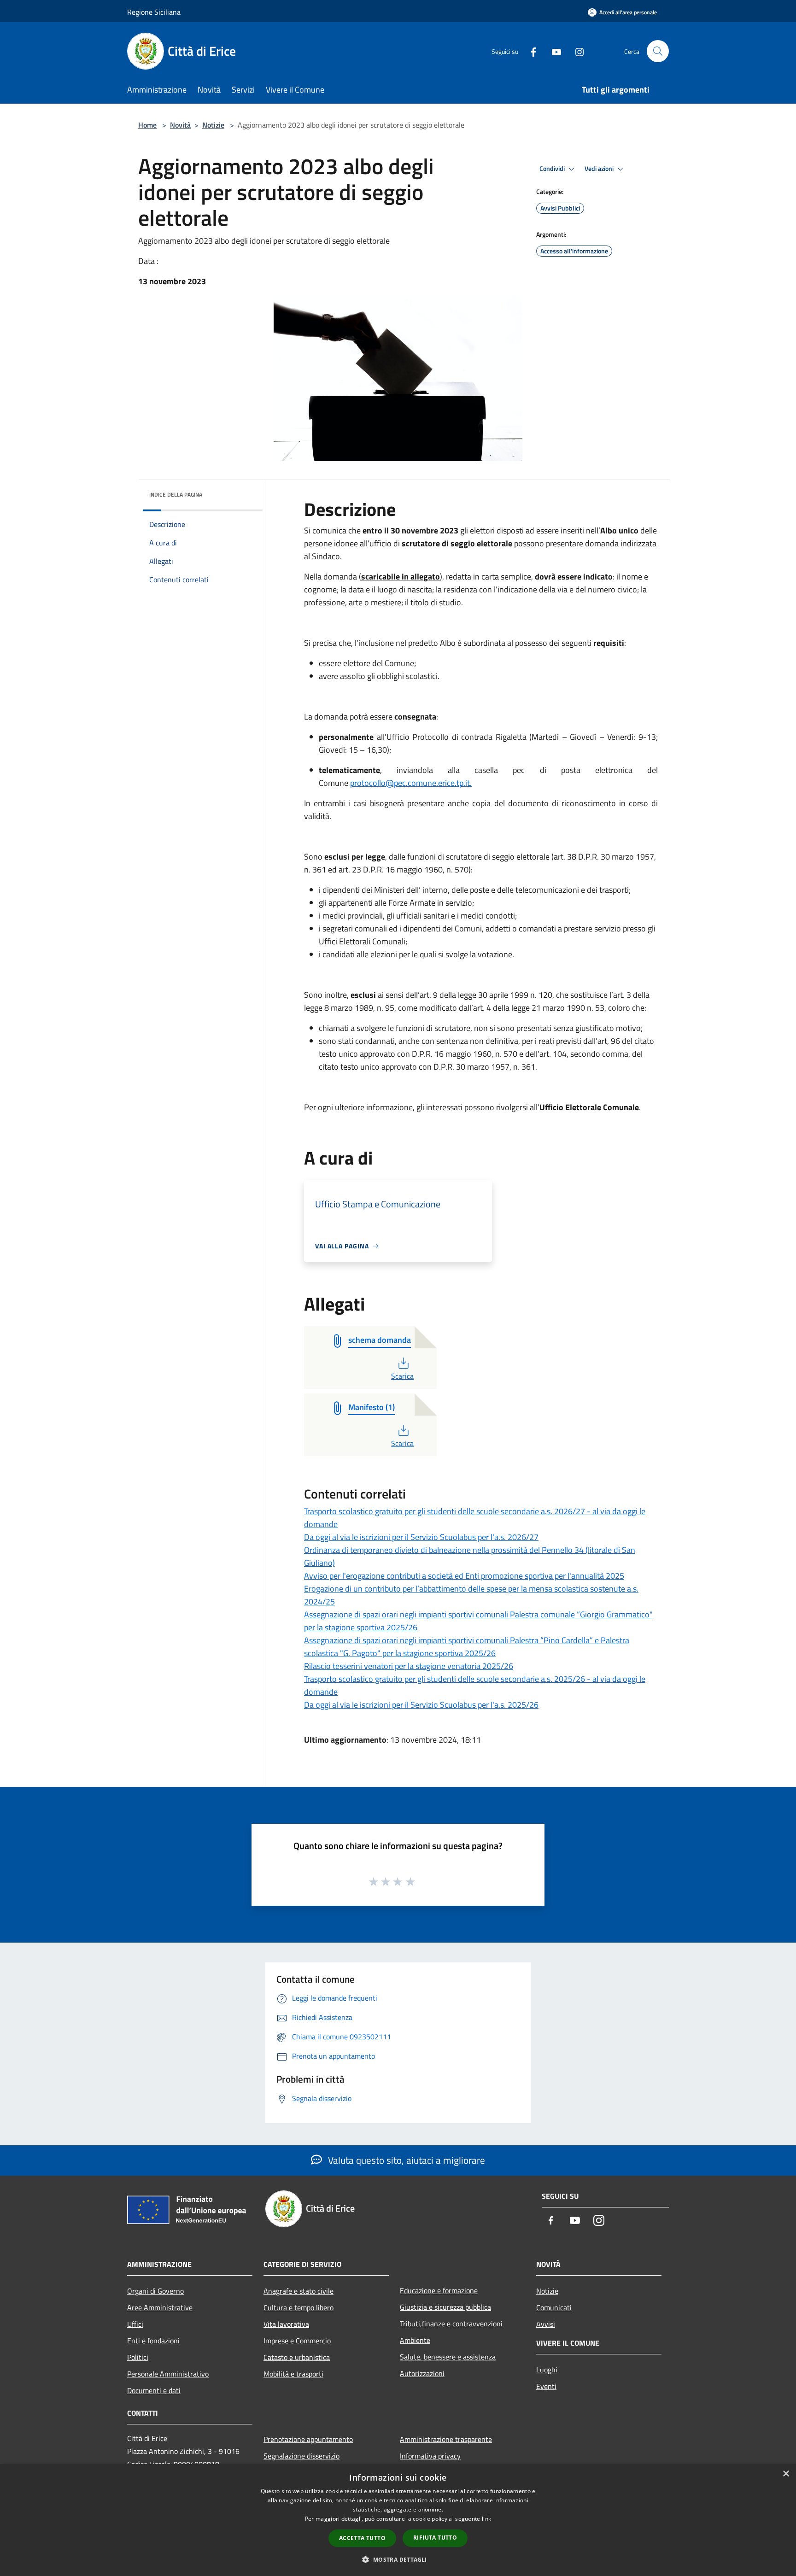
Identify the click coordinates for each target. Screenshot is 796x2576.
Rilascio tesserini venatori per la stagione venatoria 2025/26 (409, 1666)
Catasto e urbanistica (297, 2357)
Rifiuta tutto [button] (435, 2538)
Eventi (546, 2386)
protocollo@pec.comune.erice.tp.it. (411, 783)
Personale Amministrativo (168, 2374)
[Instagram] (576, 51)
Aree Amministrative (160, 2307)
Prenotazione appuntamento (308, 2439)
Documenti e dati (154, 2390)
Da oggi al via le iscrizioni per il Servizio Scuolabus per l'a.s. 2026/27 (421, 1537)
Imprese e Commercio (297, 2341)
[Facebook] (530, 51)
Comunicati (554, 2307)
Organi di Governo (155, 2291)
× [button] (786, 2474)
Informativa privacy (430, 2456)
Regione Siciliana (154, 12)
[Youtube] (553, 51)
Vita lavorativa (286, 2324)
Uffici (135, 2324)
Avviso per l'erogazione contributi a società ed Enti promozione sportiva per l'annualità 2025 (464, 1576)
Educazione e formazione (439, 2290)
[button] (398, 2559)
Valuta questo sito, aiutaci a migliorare (405, 2160)
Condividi (553, 169)
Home (147, 125)
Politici (138, 2357)
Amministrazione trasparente (446, 2439)
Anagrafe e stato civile (298, 2291)
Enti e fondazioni (153, 2341)
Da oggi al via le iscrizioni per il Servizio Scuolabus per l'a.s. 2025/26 (421, 1705)
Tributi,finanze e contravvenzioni (451, 2324)
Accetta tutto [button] (362, 2538)
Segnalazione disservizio (301, 2456)
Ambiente (415, 2340)
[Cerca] (658, 51)
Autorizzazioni (422, 2373)
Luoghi (547, 2370)
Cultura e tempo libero (298, 2307)
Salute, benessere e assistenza (448, 2357)
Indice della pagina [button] (176, 495)
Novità (180, 125)
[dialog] (398, 2520)
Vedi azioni (600, 169)
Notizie (213, 125)
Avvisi (546, 2324)
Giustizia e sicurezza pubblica (445, 2307)
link (486, 2519)
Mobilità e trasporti (293, 2374)
